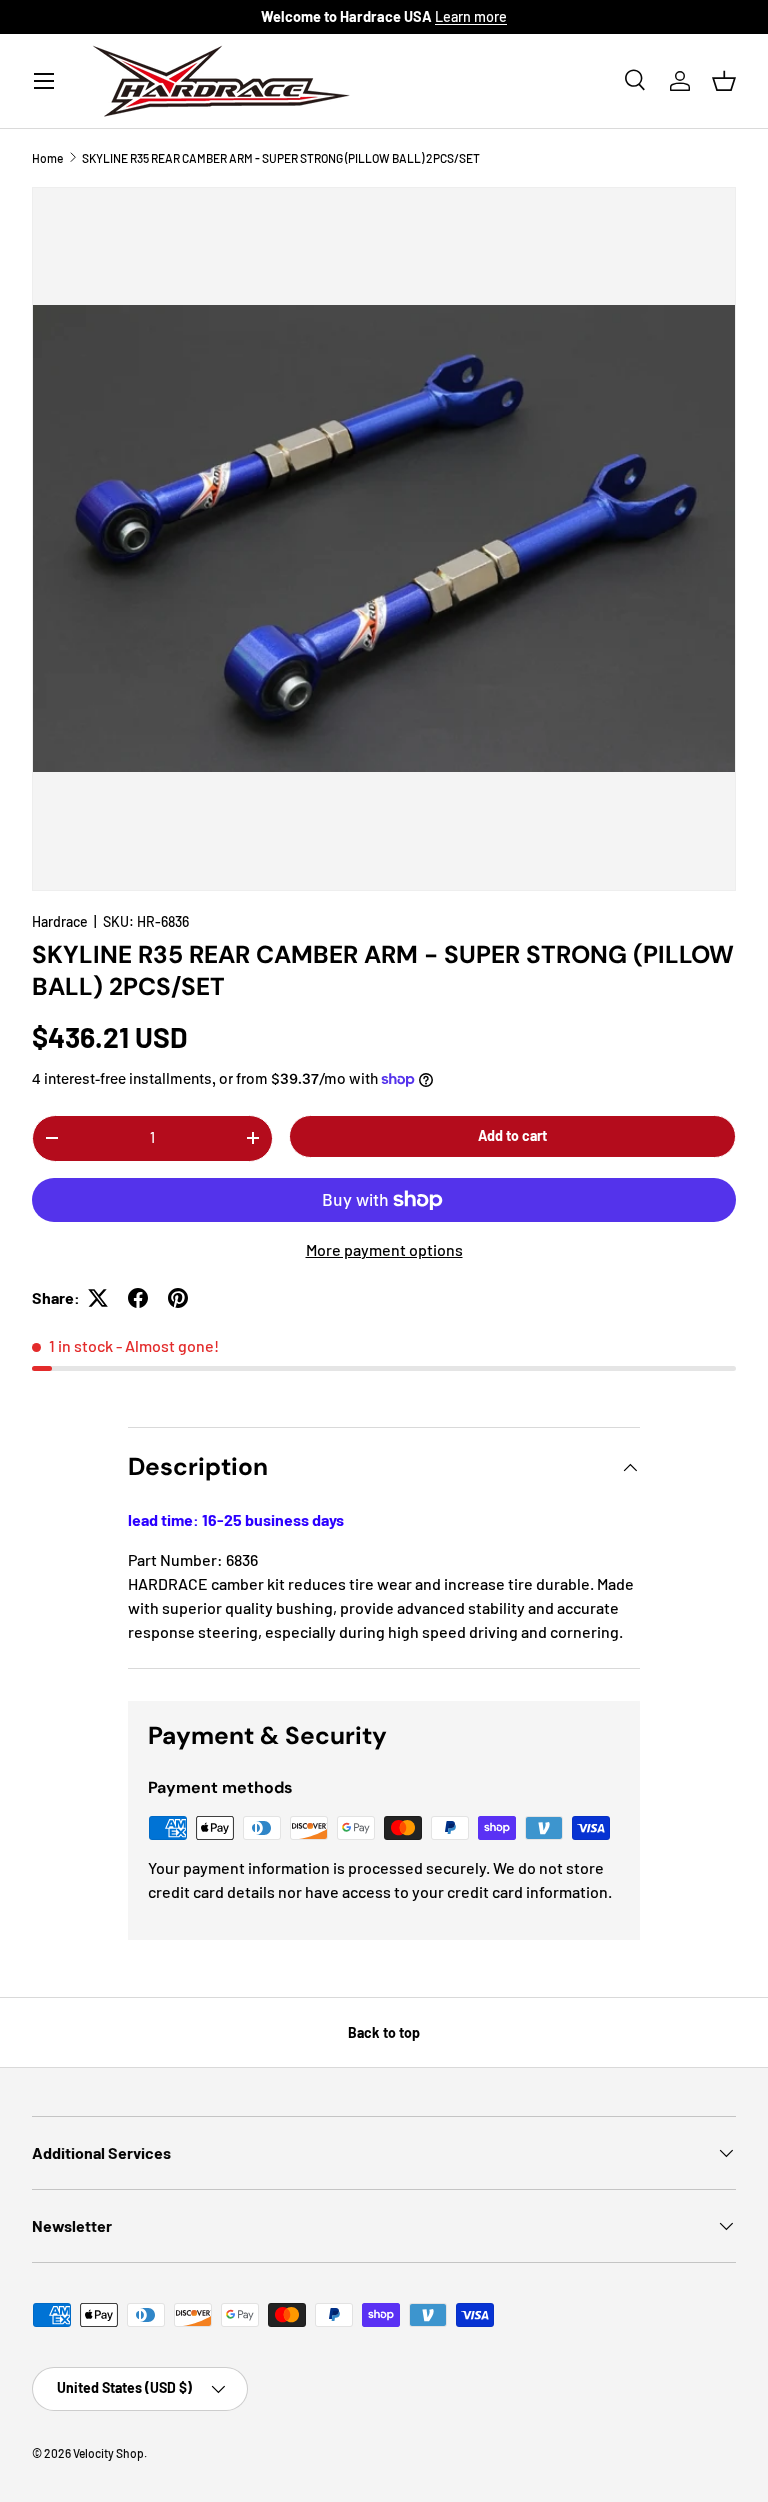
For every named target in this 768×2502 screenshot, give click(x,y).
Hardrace (60, 921)
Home (47, 158)
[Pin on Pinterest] (178, 1298)
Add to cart (512, 1135)
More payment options (384, 1249)
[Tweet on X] (98, 1298)
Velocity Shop (108, 2453)
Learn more (471, 16)
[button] (724, 81)
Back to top (384, 2032)
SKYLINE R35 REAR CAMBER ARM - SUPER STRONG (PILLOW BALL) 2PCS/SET (281, 158)
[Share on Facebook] (138, 1298)
